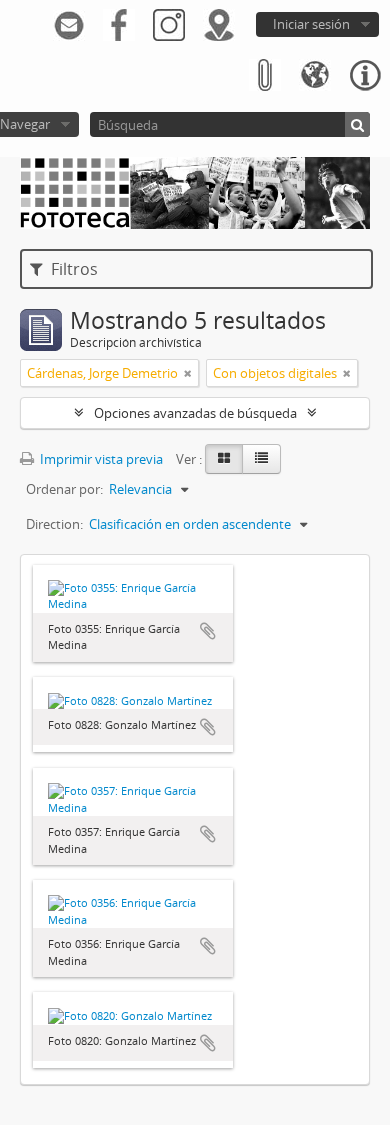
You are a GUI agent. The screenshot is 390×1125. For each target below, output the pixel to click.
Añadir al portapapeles (208, 631)
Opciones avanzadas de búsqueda (195, 413)
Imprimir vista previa (100, 459)
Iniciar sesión (311, 24)
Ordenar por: (64, 489)
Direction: (54, 524)
